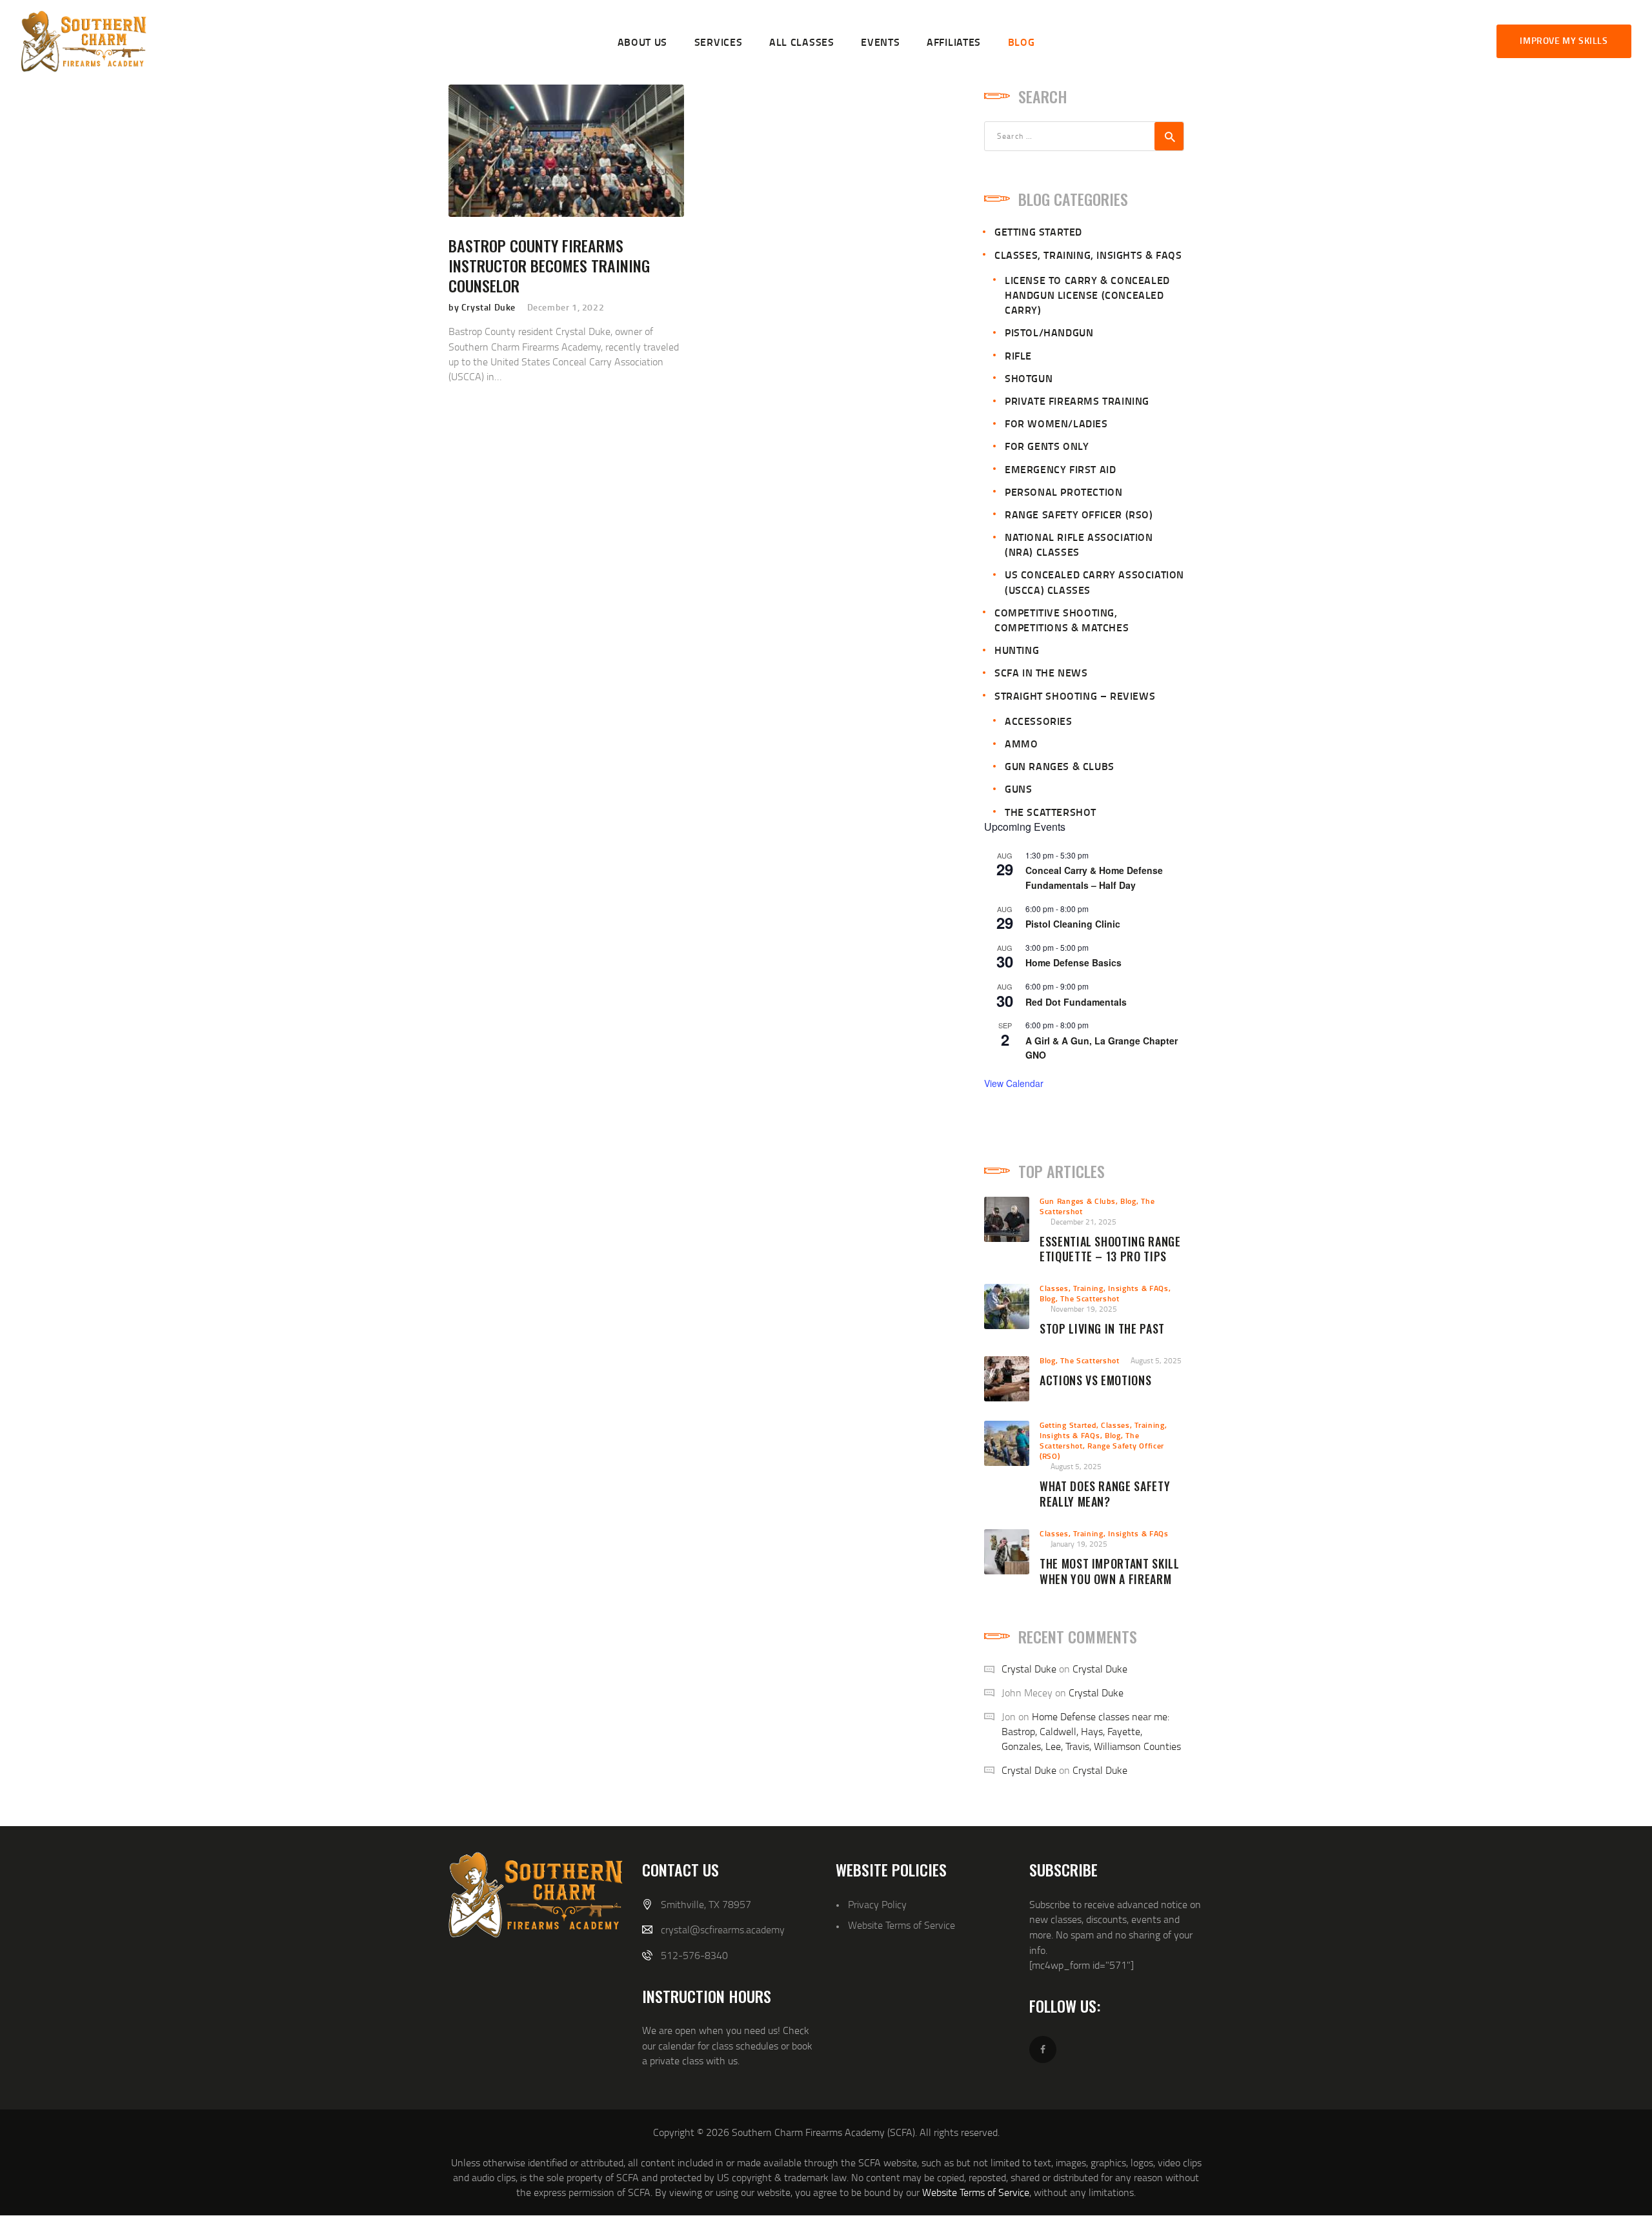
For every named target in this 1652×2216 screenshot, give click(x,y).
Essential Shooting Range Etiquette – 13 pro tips (1110, 1250)
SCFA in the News (1041, 672)
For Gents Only (1047, 446)
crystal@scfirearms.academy (723, 1929)
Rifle (1018, 355)
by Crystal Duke (483, 307)
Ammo (1021, 743)
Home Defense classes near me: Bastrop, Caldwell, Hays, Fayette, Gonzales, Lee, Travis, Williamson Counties (1091, 1731)
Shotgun (1029, 378)
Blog (1128, 1201)
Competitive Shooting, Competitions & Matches (1062, 620)
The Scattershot (1051, 812)
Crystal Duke (1029, 1669)
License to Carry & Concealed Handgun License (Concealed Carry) (1087, 295)
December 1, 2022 (566, 307)
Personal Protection (1063, 492)
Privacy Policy (877, 1904)
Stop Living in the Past (1102, 1329)
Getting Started (1038, 231)
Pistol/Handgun (1049, 332)
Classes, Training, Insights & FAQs (1088, 255)
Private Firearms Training (1077, 401)
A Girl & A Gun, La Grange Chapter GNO (1102, 1048)
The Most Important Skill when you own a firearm (1110, 1572)
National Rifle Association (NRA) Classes (1079, 544)
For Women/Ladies (1056, 423)
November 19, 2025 (1084, 1309)
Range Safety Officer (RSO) (1079, 514)
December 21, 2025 (1083, 1222)
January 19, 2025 (1079, 1544)
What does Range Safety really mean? (1105, 1494)
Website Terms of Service (902, 1925)
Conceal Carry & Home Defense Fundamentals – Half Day (1094, 878)
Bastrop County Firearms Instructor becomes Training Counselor (549, 266)
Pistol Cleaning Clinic (1073, 924)
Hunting (1017, 650)
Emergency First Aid (1060, 469)
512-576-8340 (694, 1955)
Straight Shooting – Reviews (1075, 696)
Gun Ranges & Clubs (1060, 766)
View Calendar (1014, 1083)
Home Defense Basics (1073, 962)
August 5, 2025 (1156, 1360)
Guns (1018, 788)
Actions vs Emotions (1095, 1381)
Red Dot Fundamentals (1076, 1002)
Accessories (1039, 721)
